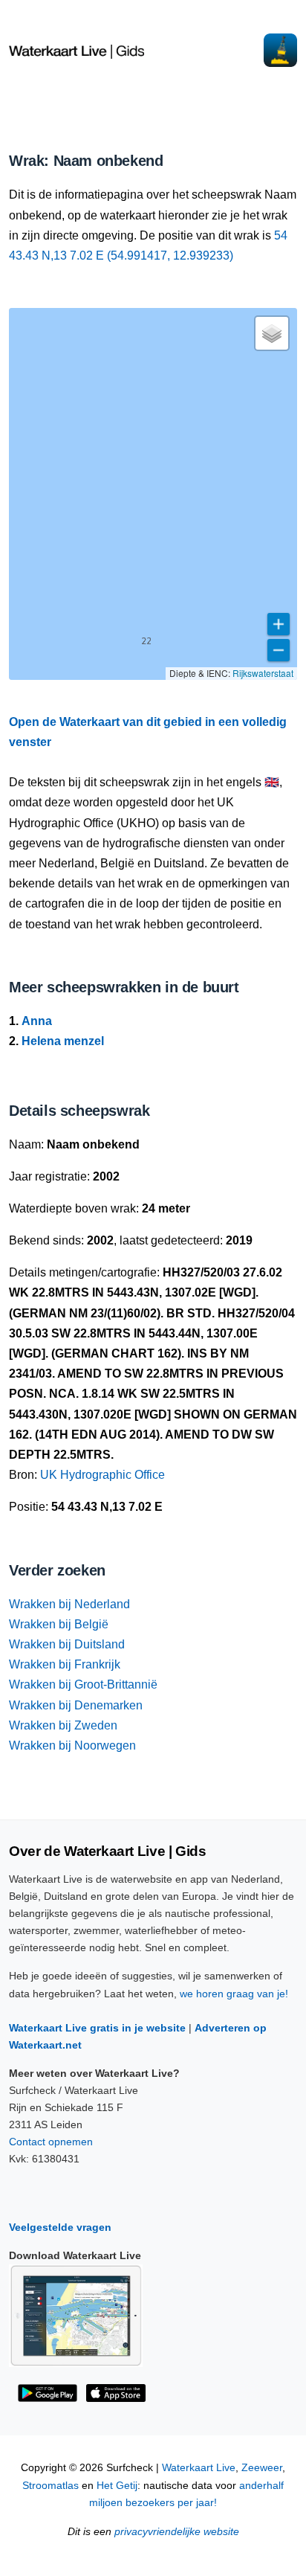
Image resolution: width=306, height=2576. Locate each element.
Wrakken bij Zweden (63, 1725)
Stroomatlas (51, 2486)
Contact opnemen (51, 2142)
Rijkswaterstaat (263, 673)
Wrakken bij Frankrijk (65, 1664)
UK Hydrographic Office (102, 1475)
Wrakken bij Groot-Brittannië (83, 1684)
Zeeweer (262, 2468)
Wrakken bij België (59, 1624)
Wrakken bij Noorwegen (72, 1745)
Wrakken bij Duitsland (67, 1644)
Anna (37, 1021)
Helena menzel (63, 1041)
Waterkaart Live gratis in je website (97, 2028)
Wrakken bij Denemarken (76, 1705)
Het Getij (117, 2486)
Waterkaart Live (199, 2468)
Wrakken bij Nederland (69, 1604)
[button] (272, 333)
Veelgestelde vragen (60, 2227)
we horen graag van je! (234, 1994)
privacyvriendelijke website (177, 2532)
